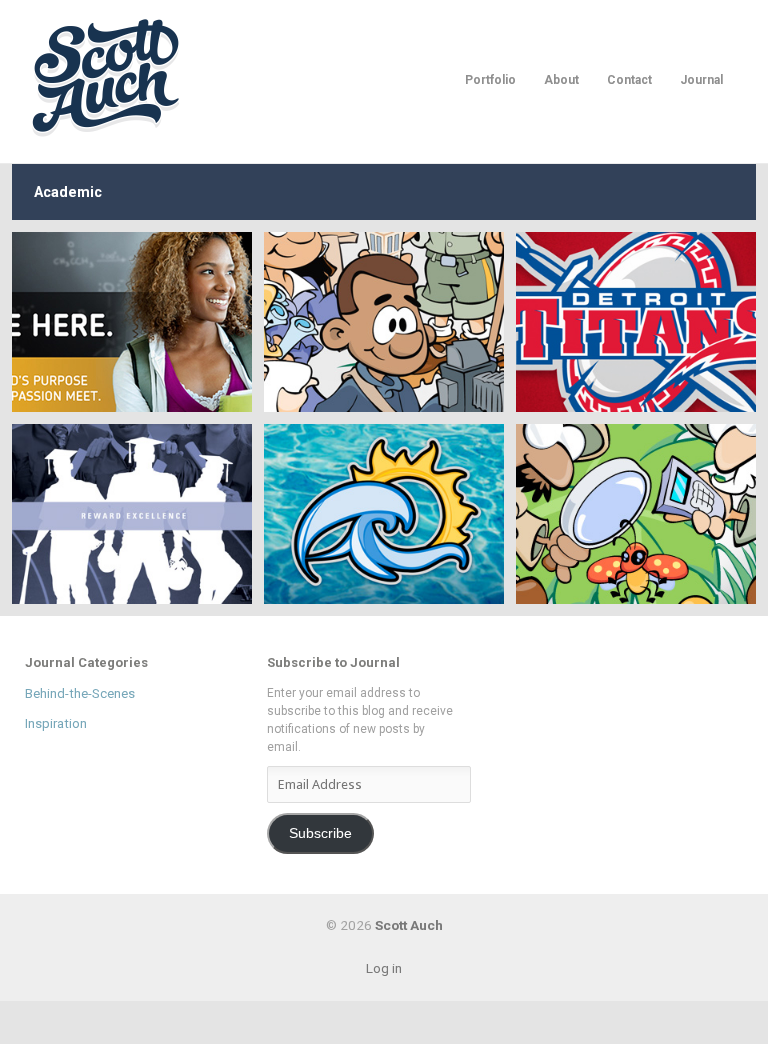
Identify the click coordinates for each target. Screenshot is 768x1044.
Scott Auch (107, 76)
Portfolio (490, 80)
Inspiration (56, 723)
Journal (701, 80)
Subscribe (320, 833)
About (561, 80)
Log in (384, 968)
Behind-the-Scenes (80, 693)
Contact (629, 80)
